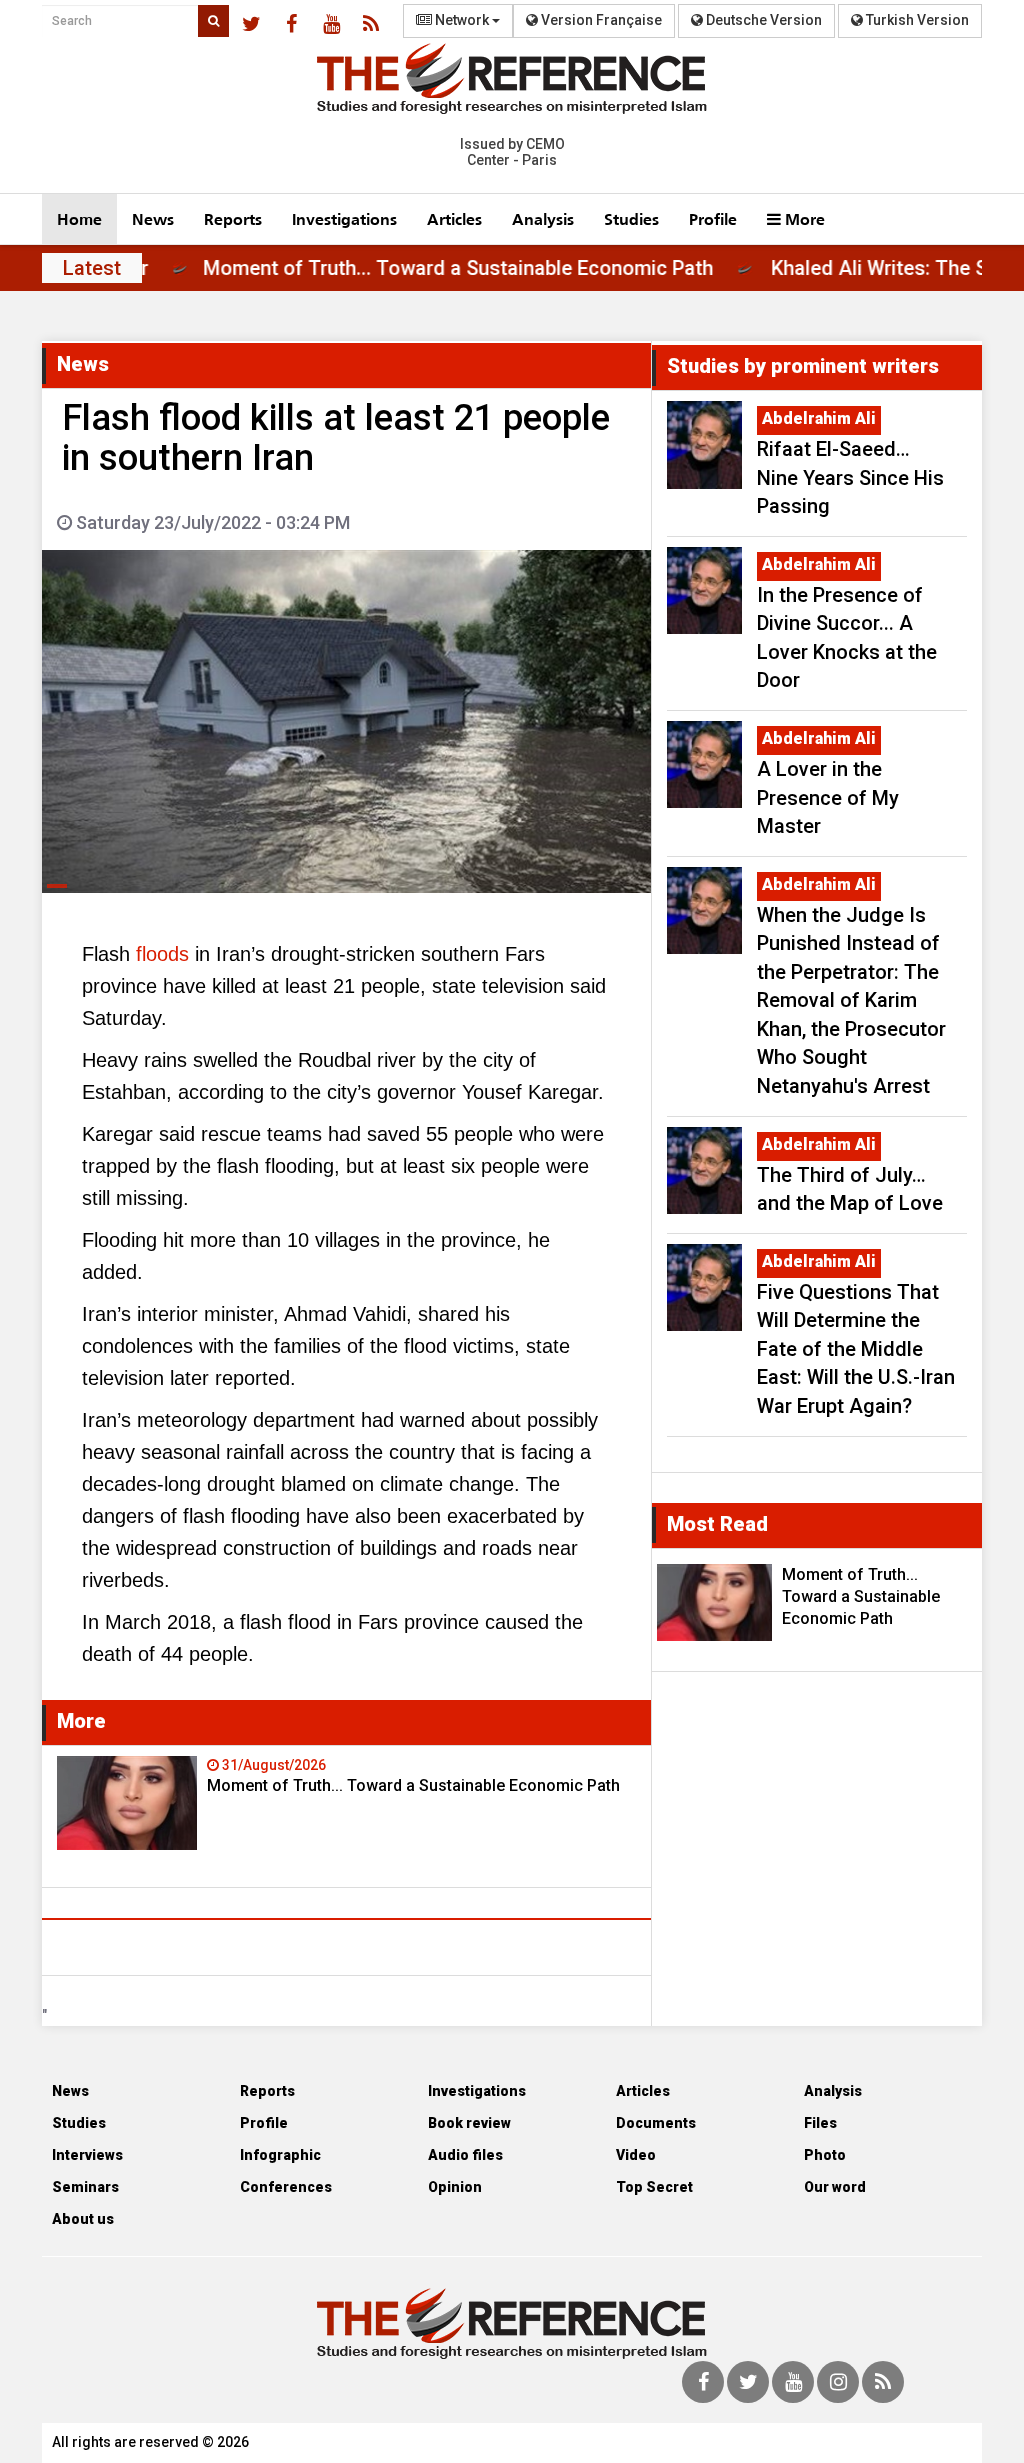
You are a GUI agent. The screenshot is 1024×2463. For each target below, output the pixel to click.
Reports (233, 218)
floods (162, 954)
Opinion (455, 2187)
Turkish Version (916, 20)
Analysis (543, 218)
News (153, 218)
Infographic (280, 2155)
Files (820, 2123)
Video (636, 2155)
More (803, 218)
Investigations (344, 218)
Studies (631, 218)
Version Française (600, 20)
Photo (825, 2155)
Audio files (465, 2155)
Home (79, 218)
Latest (92, 268)
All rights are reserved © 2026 (150, 2442)
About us (83, 2219)
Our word (835, 2187)
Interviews (87, 2155)
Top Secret (654, 2187)
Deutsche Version (762, 20)
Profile (713, 218)
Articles (454, 218)
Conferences (286, 2187)
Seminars (85, 2187)
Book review (469, 2123)
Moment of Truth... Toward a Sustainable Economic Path (505, 268)
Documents (656, 2123)
